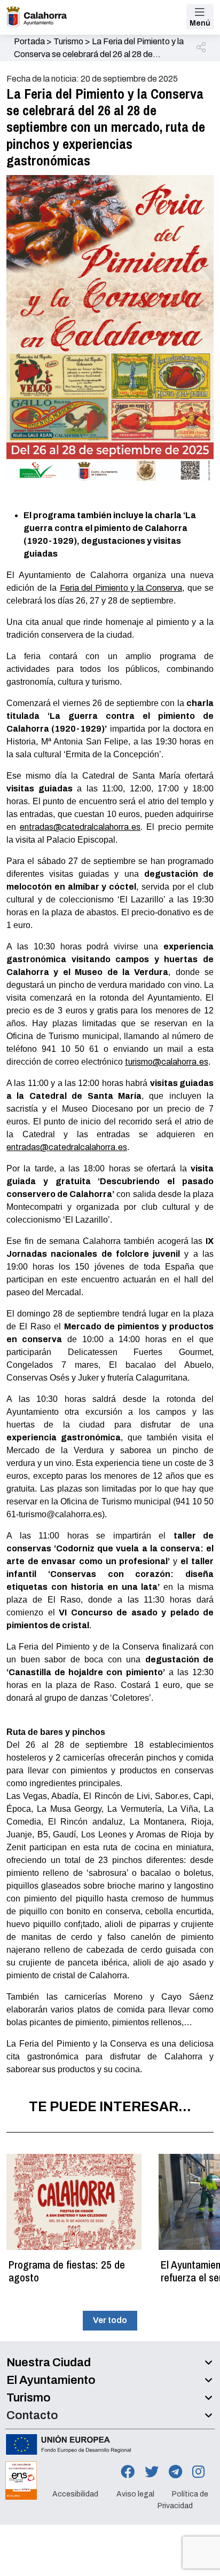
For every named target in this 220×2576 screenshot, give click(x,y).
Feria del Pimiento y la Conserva (121, 588)
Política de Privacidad (183, 2500)
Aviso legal (135, 2494)
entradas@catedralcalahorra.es (80, 827)
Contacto (32, 2415)
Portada (29, 41)
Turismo (68, 41)
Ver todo (110, 2320)
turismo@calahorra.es (167, 1062)
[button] (202, 48)
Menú (200, 23)
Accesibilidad (75, 2494)
